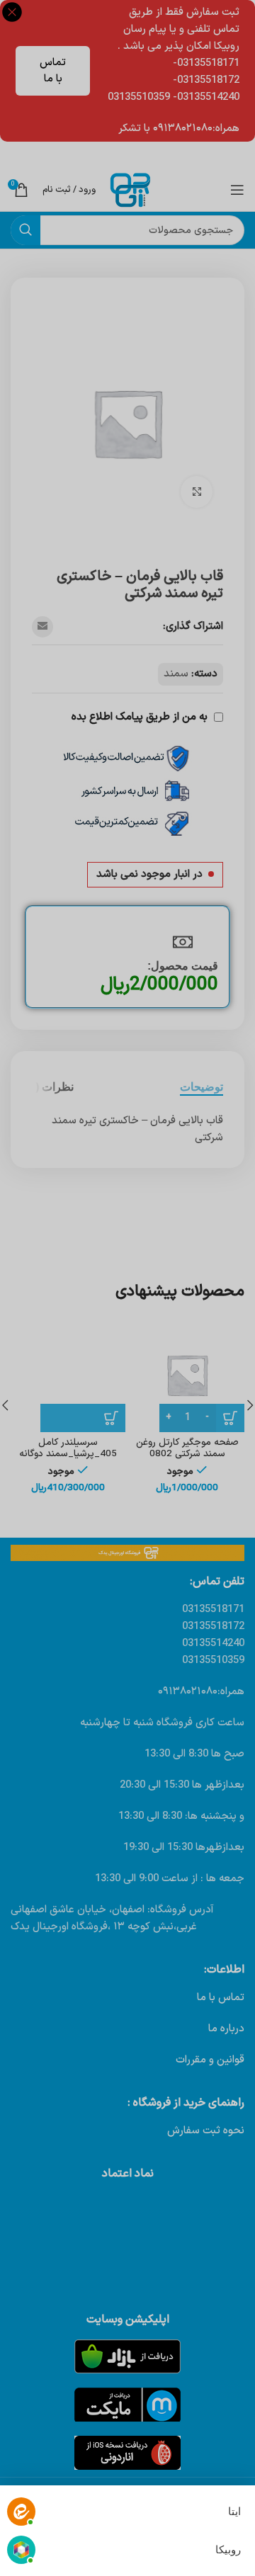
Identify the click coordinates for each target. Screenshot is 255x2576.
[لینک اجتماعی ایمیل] (42, 627)
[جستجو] (25, 230)
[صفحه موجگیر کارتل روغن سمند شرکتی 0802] (187, 1375)
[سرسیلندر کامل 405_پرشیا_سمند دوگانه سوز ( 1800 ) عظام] (68, 1375)
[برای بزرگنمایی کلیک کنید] (197, 492)
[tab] (202, 1087)
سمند (176, 674)
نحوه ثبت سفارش (206, 2131)
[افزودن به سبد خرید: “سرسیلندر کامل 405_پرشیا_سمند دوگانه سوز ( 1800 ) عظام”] (83, 1418)
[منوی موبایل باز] (237, 190)
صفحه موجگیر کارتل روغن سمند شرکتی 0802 (187, 1448)
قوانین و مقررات (210, 2060)
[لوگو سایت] (130, 189)
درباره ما (226, 2029)
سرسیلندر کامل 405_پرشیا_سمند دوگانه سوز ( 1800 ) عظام (68, 1454)
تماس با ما (53, 71)
